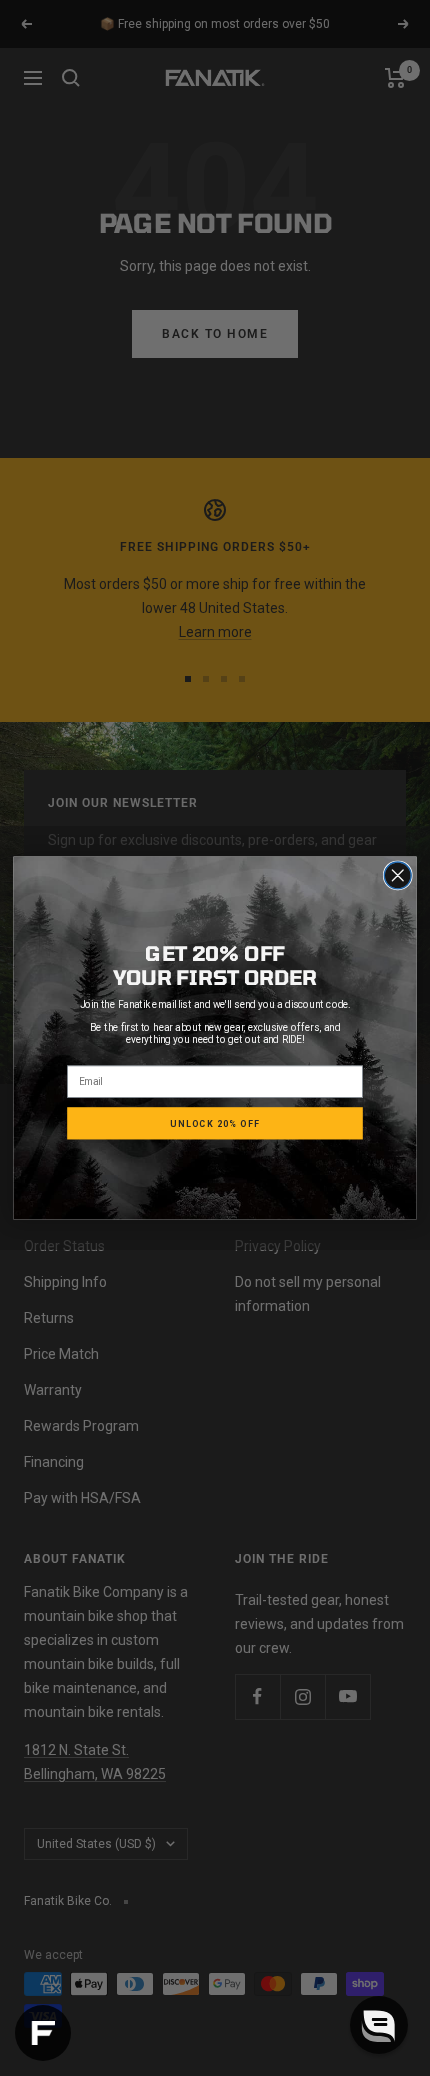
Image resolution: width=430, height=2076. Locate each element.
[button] (379, 2025)
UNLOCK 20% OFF (214, 1123)
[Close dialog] (397, 875)
